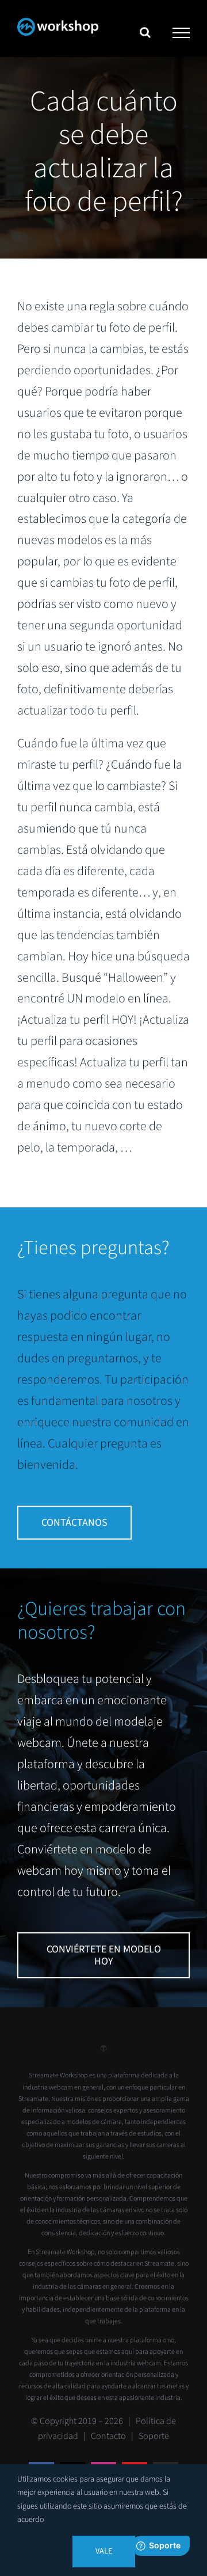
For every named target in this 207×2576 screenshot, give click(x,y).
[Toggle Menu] (181, 33)
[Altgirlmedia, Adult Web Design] (103, 2053)
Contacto (108, 2436)
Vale (104, 2551)
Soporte (154, 2436)
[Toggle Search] (145, 32)
